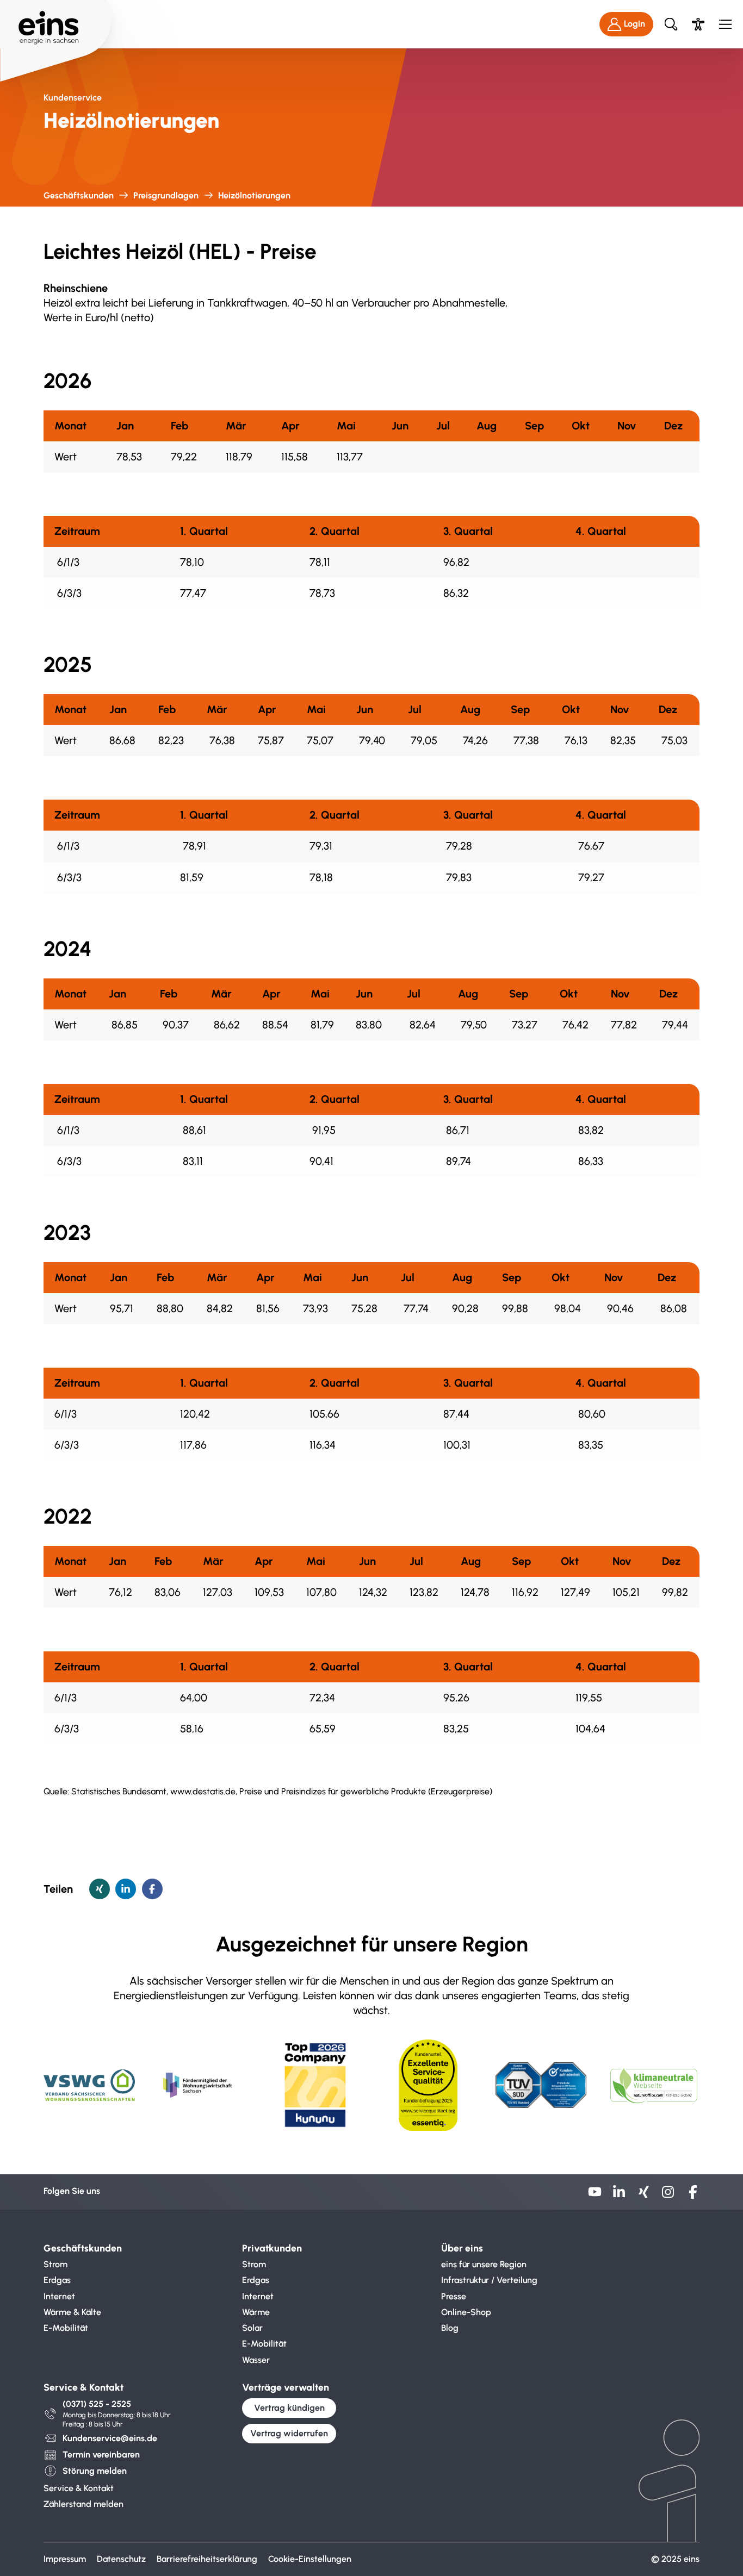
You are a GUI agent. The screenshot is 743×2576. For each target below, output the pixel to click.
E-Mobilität (66, 2328)
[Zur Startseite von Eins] (56, 24)
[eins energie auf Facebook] (693, 2196)
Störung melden (95, 2471)
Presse (454, 2296)
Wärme (256, 2312)
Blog (450, 2328)
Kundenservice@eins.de (110, 2438)
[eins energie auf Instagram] (668, 2196)
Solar (252, 2328)
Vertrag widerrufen (289, 2433)
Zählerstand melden (83, 2504)
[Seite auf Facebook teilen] (152, 1889)
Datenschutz (121, 2559)
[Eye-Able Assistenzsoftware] (698, 24)
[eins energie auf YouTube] (595, 2196)
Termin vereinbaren (101, 2455)
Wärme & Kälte (72, 2312)
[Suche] (671, 24)
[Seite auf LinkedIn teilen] (126, 1889)
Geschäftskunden (79, 195)
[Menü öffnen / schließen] (725, 24)
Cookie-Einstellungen (310, 2559)
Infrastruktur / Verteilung (489, 2280)
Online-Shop (466, 2312)
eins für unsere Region (484, 2264)
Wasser (256, 2360)
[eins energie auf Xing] (644, 2196)
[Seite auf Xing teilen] (100, 1889)
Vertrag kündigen (289, 2408)
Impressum (65, 2559)
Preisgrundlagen (166, 195)
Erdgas (57, 2280)
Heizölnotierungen (254, 195)
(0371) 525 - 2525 (97, 2404)
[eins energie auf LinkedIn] (619, 2196)
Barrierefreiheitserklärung (207, 2559)
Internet (59, 2296)
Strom (55, 2264)
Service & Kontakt (79, 2488)
